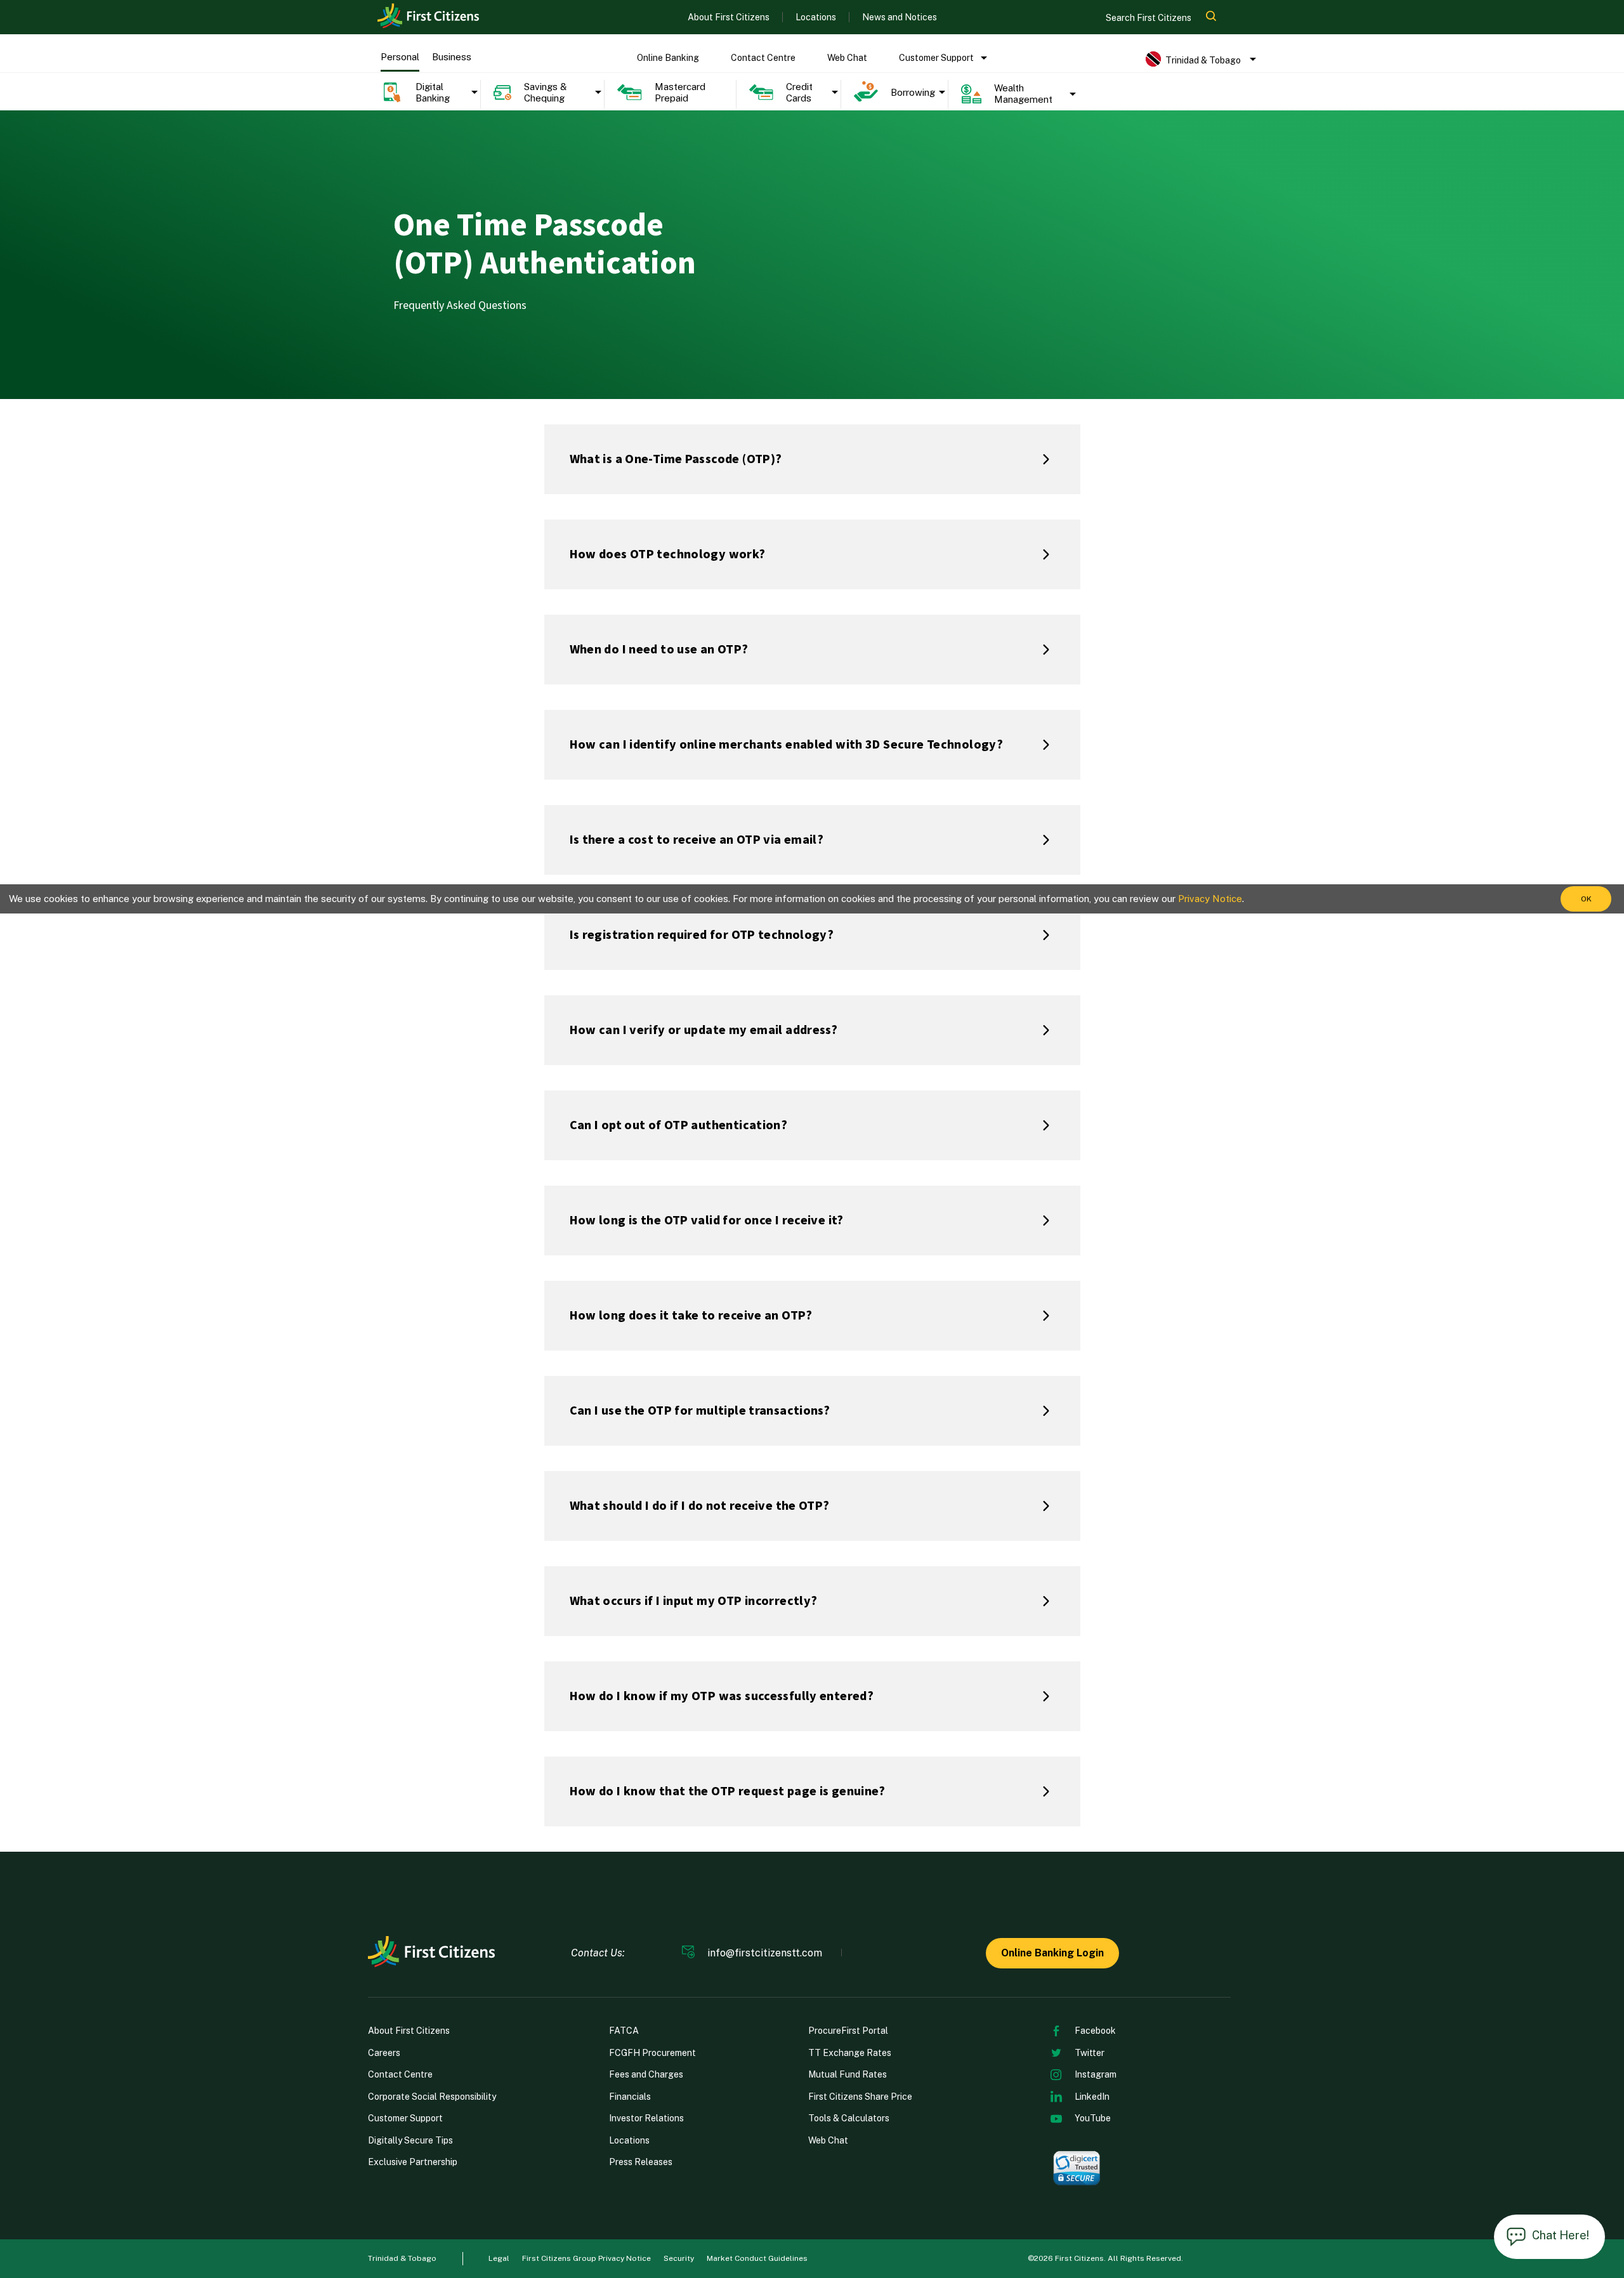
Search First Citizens (1149, 18)
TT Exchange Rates (850, 2053)
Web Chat (847, 58)
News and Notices (900, 17)
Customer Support (936, 58)
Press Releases (641, 2162)
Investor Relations (646, 2118)
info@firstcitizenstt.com (765, 1953)
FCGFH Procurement (652, 2053)
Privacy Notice (1210, 899)
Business (452, 57)
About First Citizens (729, 17)
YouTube (1093, 2118)
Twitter (1090, 2053)
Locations (816, 17)
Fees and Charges (646, 2074)
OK (1586, 899)
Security (679, 2258)
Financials (630, 2097)
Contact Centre (763, 58)
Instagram (1096, 2074)
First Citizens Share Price (860, 2097)
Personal (400, 57)
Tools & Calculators (849, 2118)
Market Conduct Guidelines (757, 2258)
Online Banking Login (1052, 1953)
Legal (499, 2258)
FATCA (624, 2031)
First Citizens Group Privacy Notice (586, 2258)
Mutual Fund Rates (848, 2074)
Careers (384, 2053)
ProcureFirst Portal (848, 2031)
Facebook (1095, 2031)
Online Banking (668, 58)
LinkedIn (1092, 2097)
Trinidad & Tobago (402, 2258)
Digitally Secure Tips (410, 2140)
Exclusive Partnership (413, 2162)
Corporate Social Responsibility (432, 2097)
